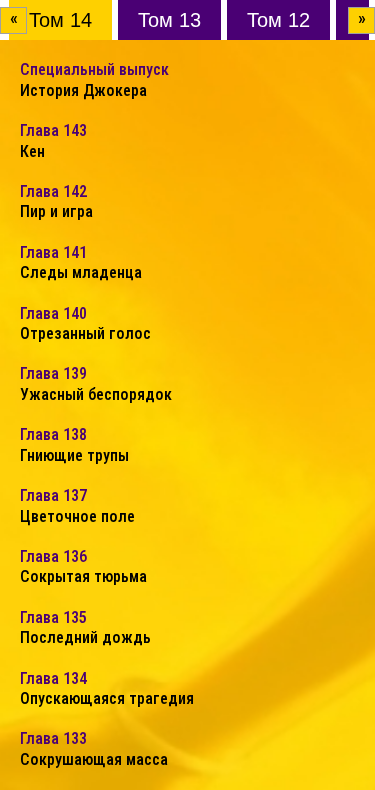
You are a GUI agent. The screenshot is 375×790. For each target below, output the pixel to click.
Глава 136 (83, 566)
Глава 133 (94, 748)
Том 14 (60, 20)
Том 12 (278, 20)
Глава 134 (107, 688)
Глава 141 (81, 262)
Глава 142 (56, 201)
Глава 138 (74, 444)
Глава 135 (85, 627)
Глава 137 (77, 505)
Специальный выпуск (94, 79)
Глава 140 (85, 323)
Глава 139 (96, 383)
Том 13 (169, 20)
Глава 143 (53, 140)
